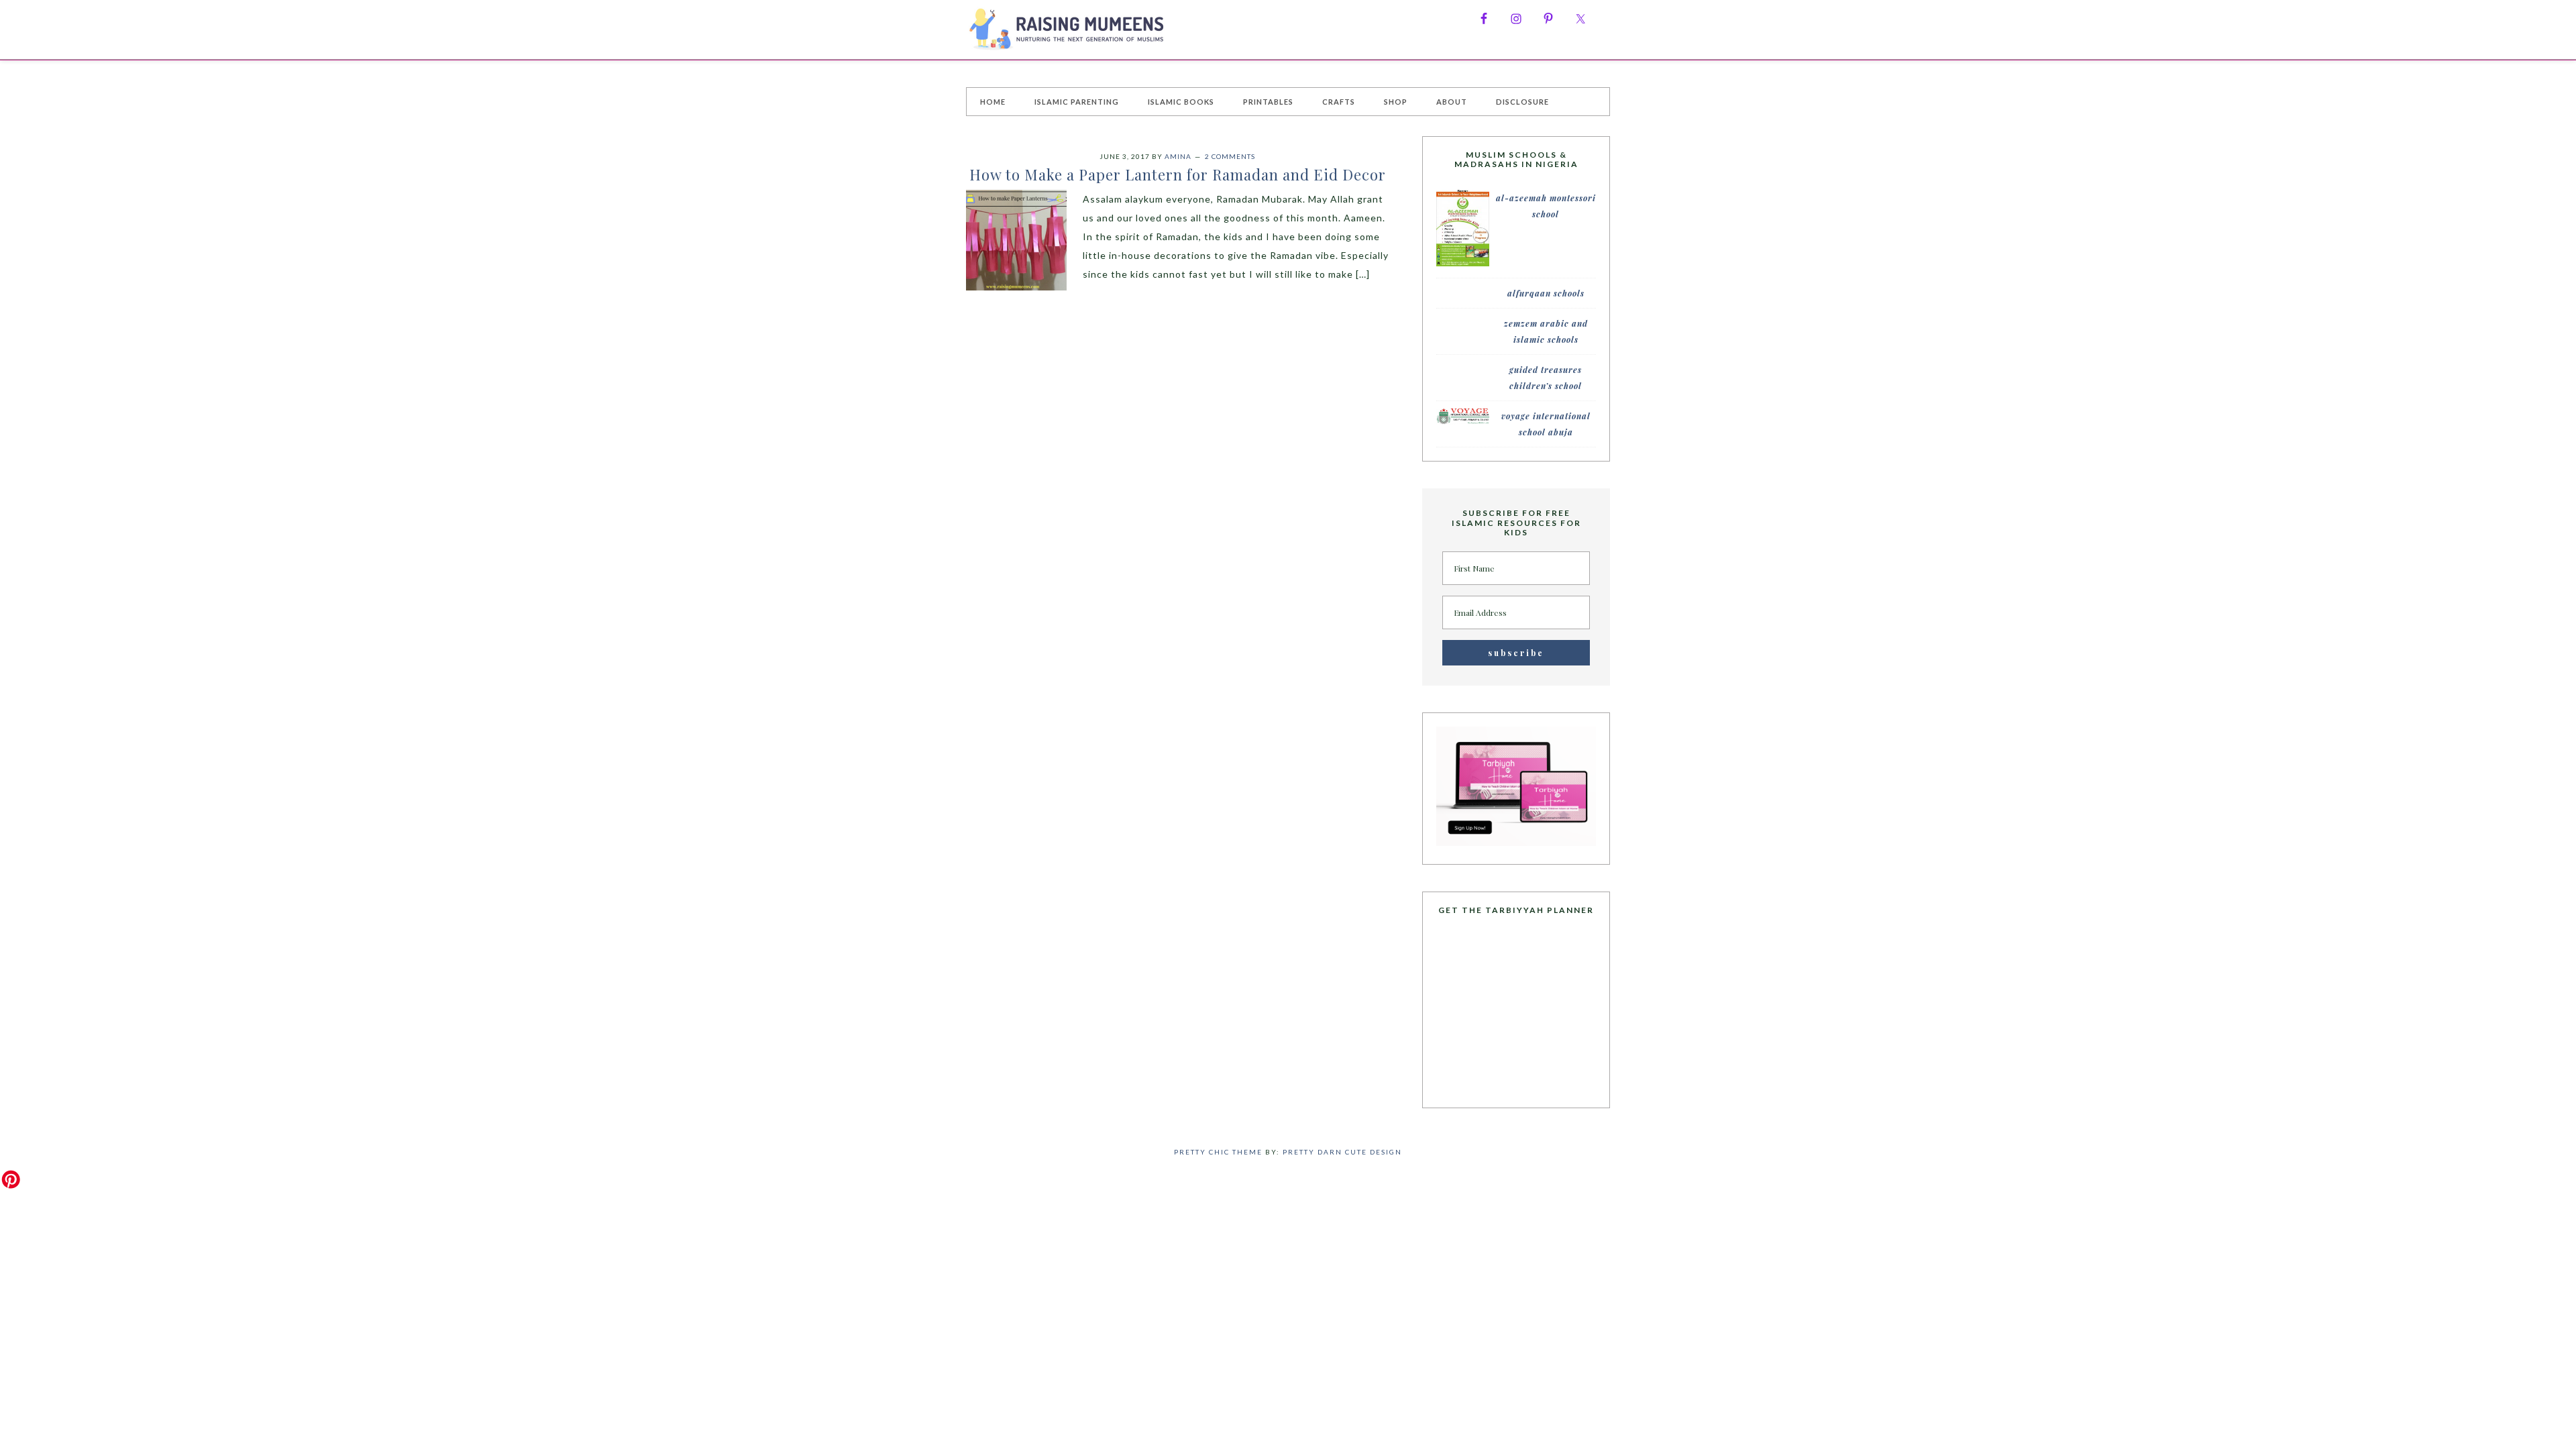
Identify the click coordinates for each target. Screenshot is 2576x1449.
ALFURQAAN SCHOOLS (1546, 293)
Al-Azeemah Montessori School (1546, 206)
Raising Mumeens (1067, 30)
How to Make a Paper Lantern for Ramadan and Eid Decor (1178, 174)
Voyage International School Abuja (1546, 424)
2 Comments (1230, 156)
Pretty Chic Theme (1218, 1152)
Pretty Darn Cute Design (1342, 1152)
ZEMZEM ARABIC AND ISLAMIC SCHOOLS (1546, 331)
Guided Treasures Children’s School (1546, 378)
